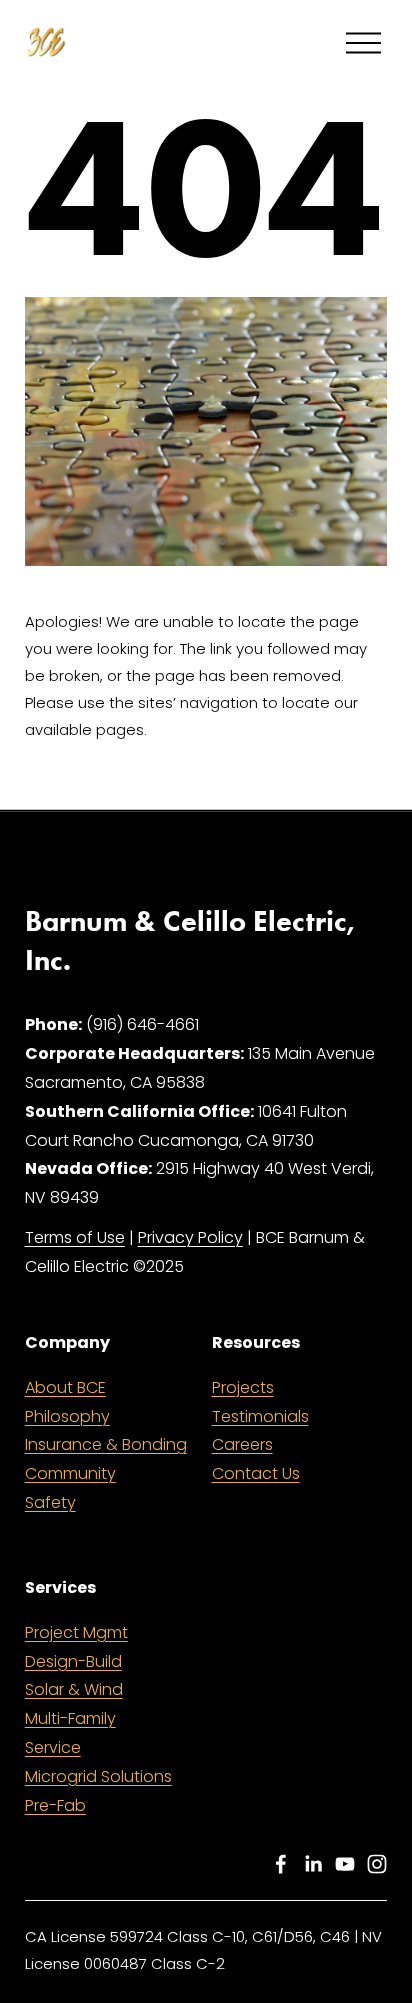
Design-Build (73, 1661)
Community (70, 1473)
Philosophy (67, 1416)
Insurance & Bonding (106, 1444)
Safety (50, 1502)
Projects (243, 1387)
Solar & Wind (74, 1689)
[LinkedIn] (313, 1864)
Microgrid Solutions (98, 1776)
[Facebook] (281, 1864)
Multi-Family (70, 1718)
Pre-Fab (55, 1805)
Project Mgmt (76, 1632)
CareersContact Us (256, 1459)
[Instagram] (377, 1864)
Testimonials (260, 1416)
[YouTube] (345, 1864)
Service (53, 1747)
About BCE (65, 1387)
